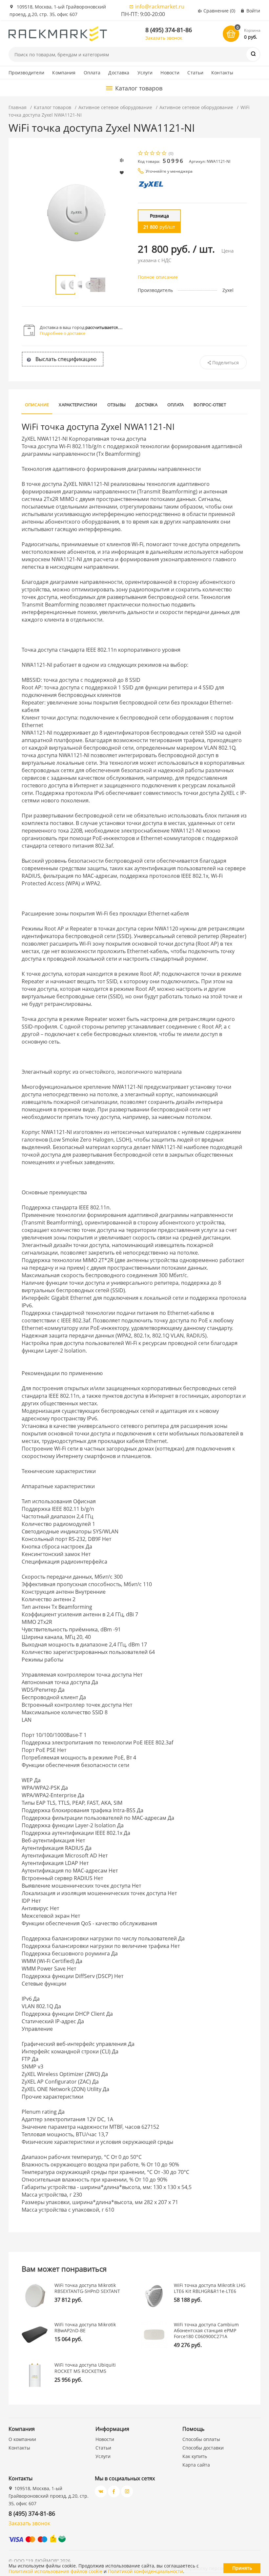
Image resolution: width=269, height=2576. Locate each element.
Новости (170, 73)
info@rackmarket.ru (160, 7)
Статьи (195, 73)
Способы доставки (203, 2448)
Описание (37, 405)
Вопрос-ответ (210, 405)
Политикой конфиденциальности (145, 2571)
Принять (242, 2568)
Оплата (92, 73)
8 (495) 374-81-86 (169, 30)
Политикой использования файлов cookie (55, 2571)
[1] (141, 154)
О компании (22, 2439)
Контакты (222, 73)
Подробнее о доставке (62, 333)
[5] (164, 154)
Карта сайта (196, 2465)
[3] (153, 154)
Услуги (145, 73)
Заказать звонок (164, 38)
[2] (147, 154)
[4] (158, 154)
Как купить (195, 2456)
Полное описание (158, 277)
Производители (27, 73)
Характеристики (78, 405)
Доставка (119, 73)
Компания (64, 73)
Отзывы (116, 405)
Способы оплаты (201, 2439)
